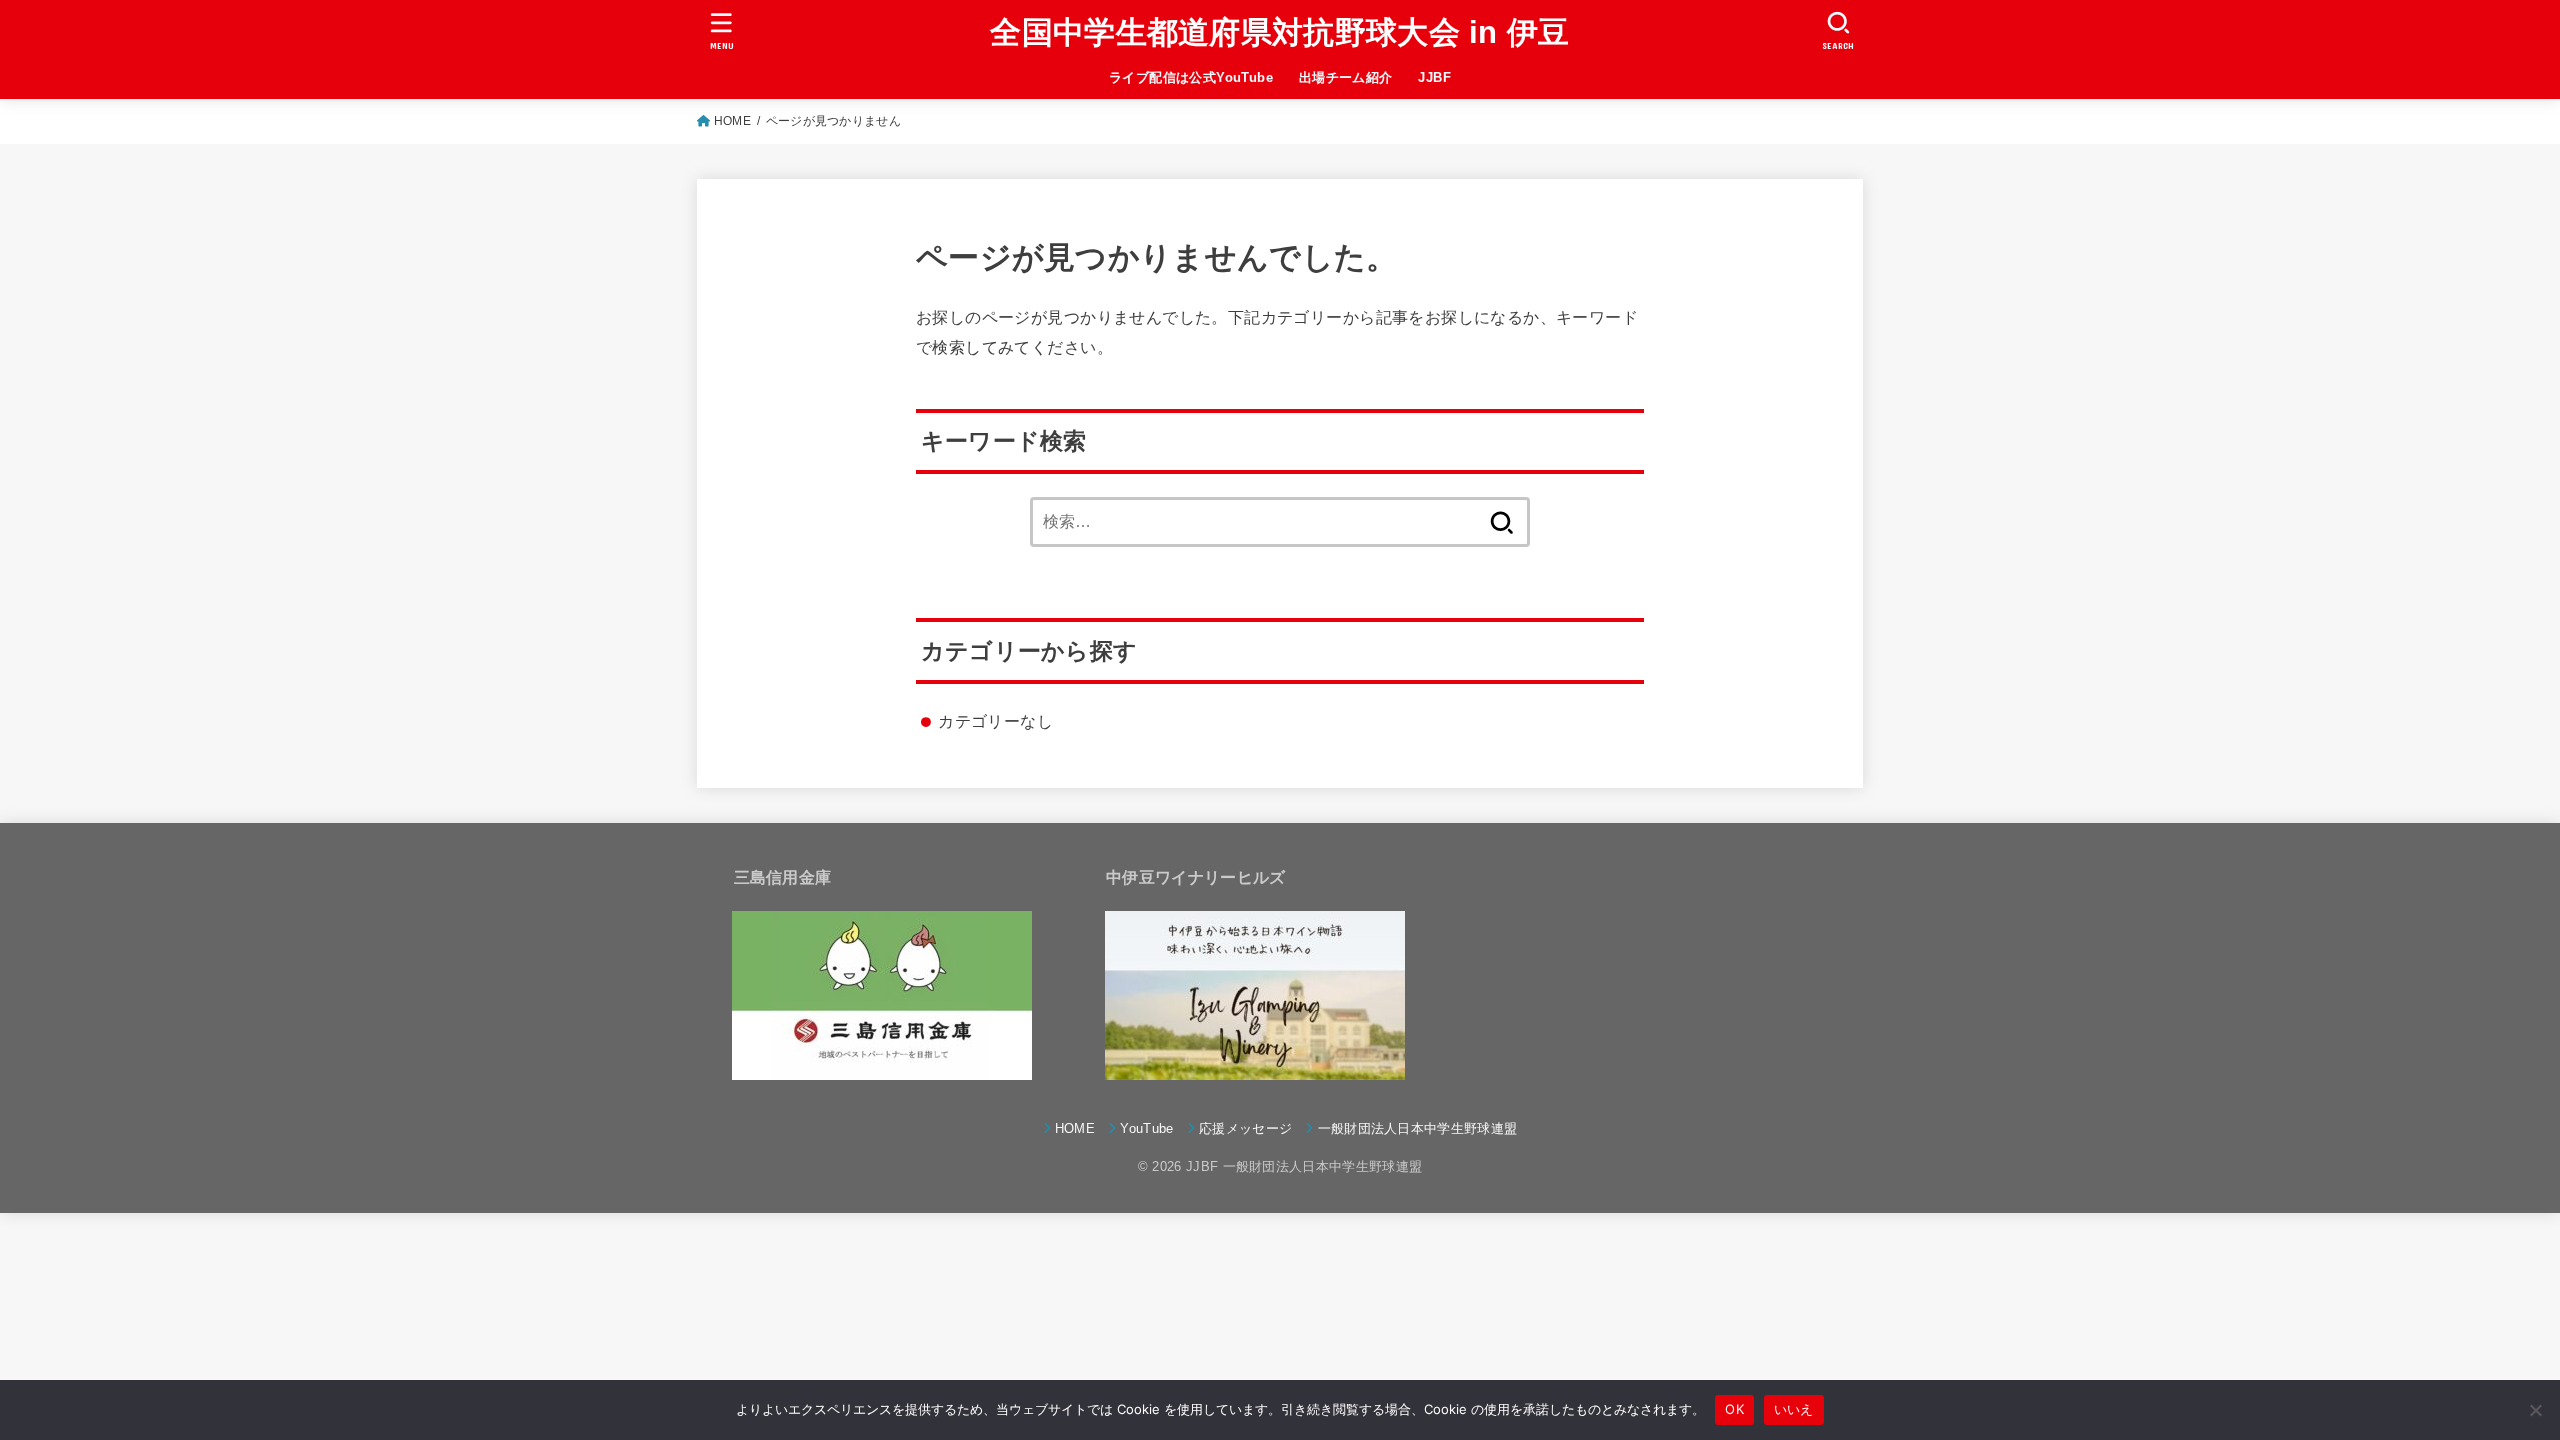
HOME (732, 121)
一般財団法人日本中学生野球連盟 (1417, 1128)
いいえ (1794, 1409)
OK (1734, 1409)
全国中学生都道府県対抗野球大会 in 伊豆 (1279, 32)
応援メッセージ (1245, 1128)
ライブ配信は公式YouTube (1191, 77)
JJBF (1434, 77)
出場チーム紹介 (1346, 77)
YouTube (1146, 1128)
